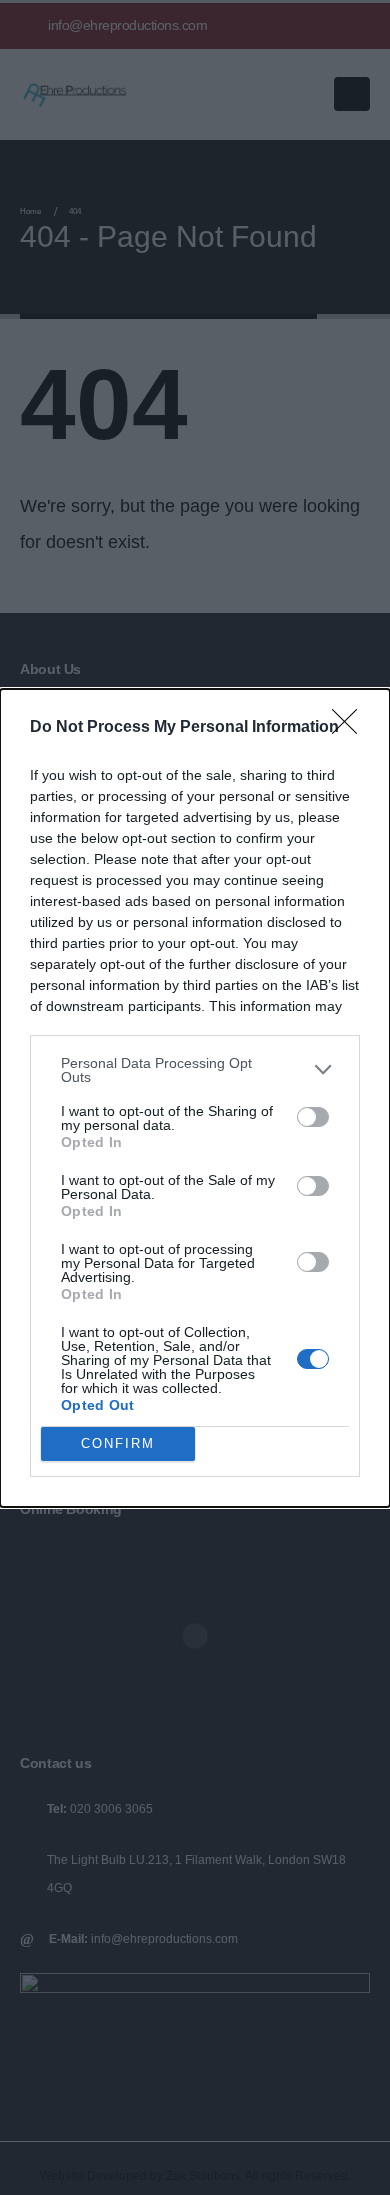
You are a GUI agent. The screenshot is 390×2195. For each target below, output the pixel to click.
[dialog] (195, 1098)
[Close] (351, 728)
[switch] (313, 1117)
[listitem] (195, 1070)
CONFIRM (118, 1443)
